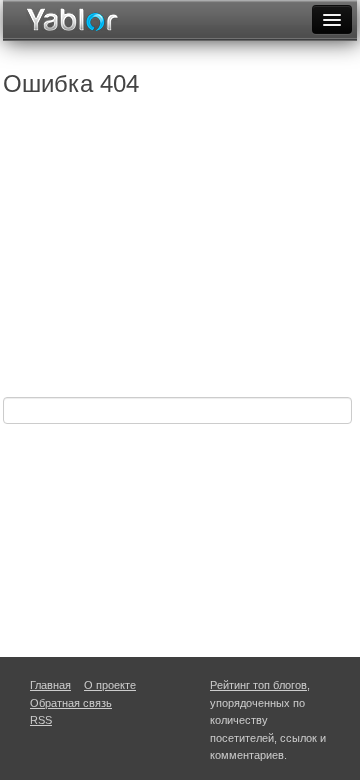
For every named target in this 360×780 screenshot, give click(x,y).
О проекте (110, 685)
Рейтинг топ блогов (258, 685)
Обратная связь (71, 703)
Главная (50, 685)
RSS (41, 720)
